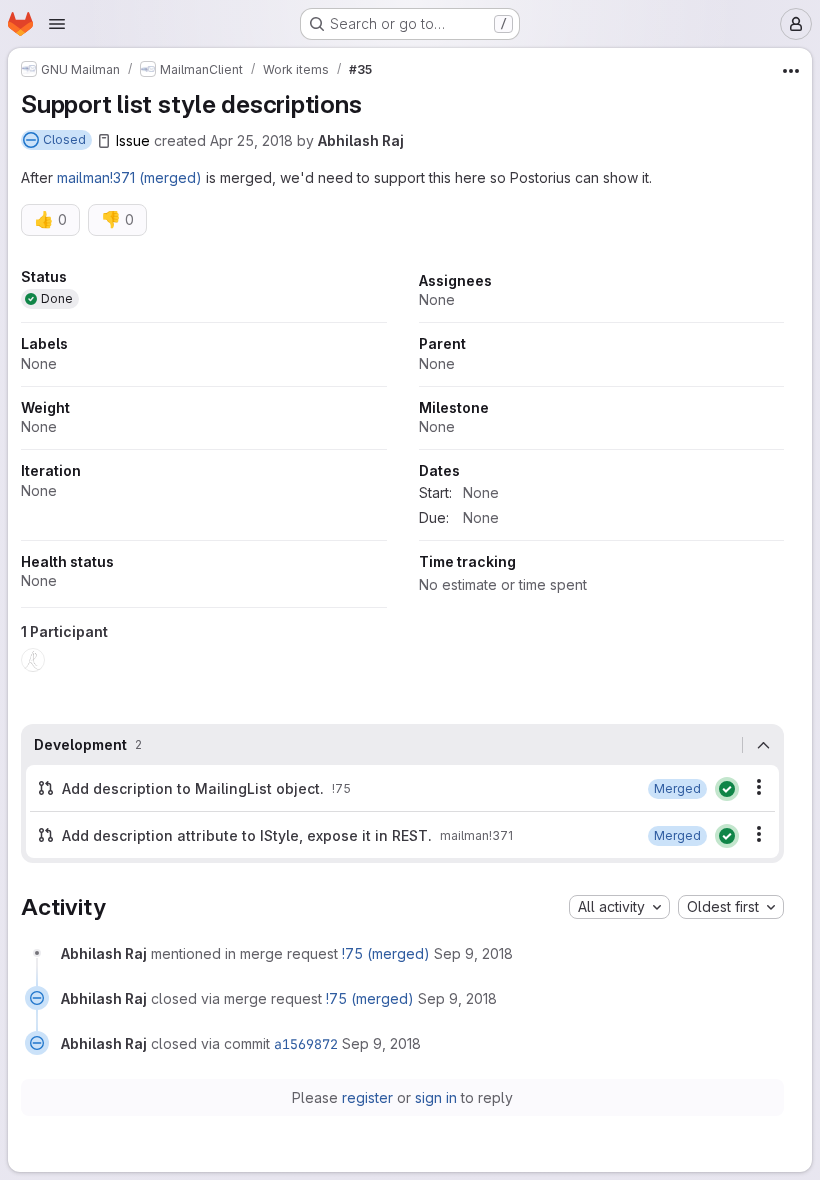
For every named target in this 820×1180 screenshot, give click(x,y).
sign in (436, 1097)
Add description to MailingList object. (193, 788)
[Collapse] (763, 745)
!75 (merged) (386, 953)
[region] (402, 476)
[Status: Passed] (727, 789)
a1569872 (306, 1044)
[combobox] (619, 907)
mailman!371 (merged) (129, 177)
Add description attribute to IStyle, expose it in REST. (247, 835)
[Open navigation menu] (57, 24)
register (367, 1097)
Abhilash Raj (361, 140)
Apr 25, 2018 (251, 140)
